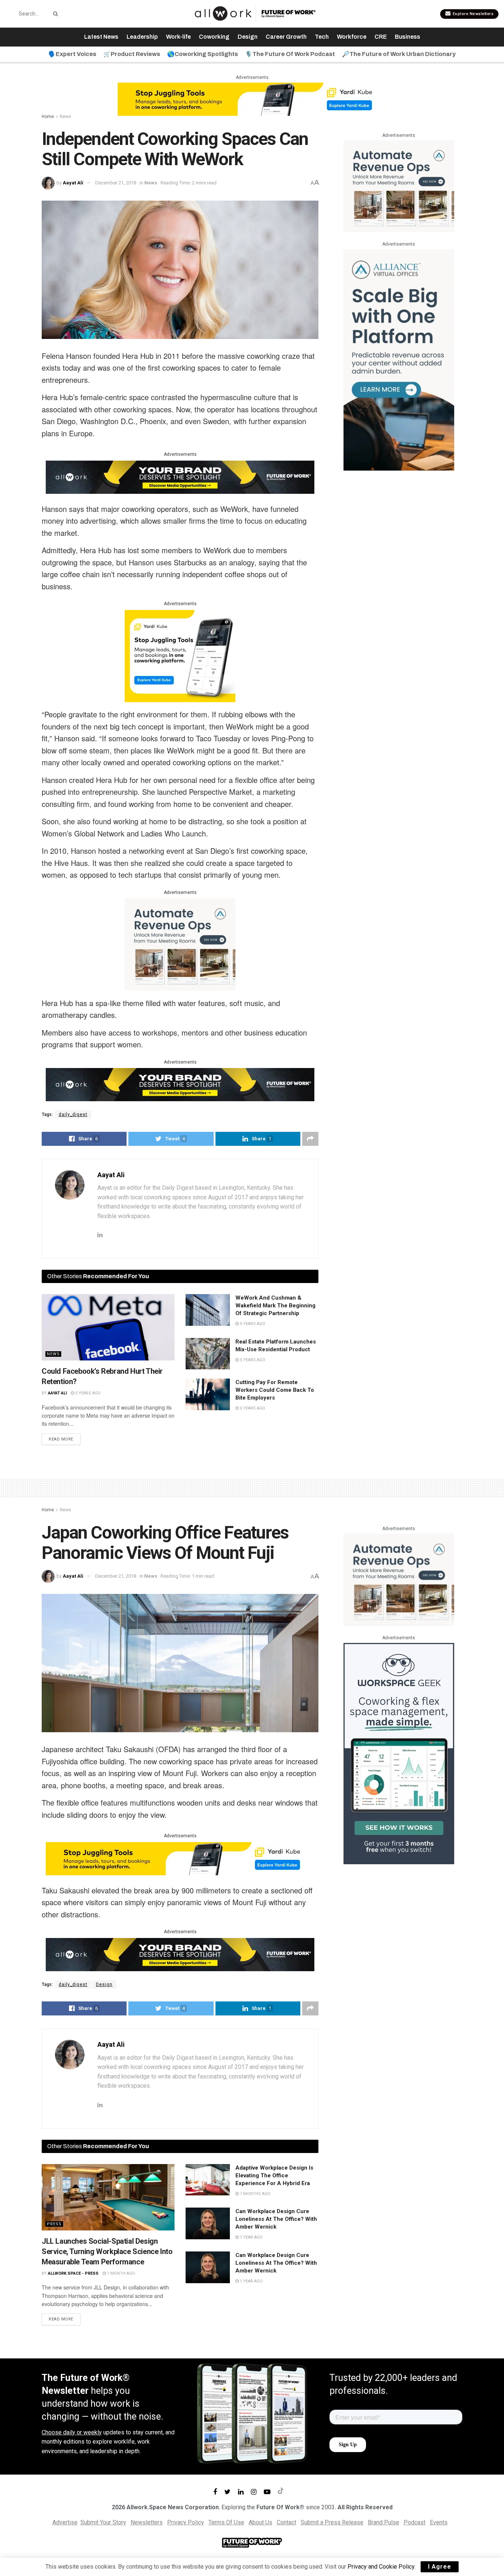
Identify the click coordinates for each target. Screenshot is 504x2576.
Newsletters (147, 2522)
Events (439, 2522)
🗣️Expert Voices (72, 54)
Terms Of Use (226, 2522)
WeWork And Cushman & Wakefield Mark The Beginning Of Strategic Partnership (275, 1306)
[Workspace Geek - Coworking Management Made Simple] (399, 1753)
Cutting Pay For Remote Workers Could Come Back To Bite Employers (275, 1390)
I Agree (440, 2567)
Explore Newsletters (472, 14)
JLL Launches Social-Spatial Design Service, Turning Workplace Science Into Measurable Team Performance (107, 2251)
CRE (381, 37)
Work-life (178, 37)
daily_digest (73, 1114)
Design (248, 37)
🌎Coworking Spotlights (203, 54)
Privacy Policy (186, 2522)
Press (54, 2224)
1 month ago (120, 2273)
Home (48, 117)
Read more (61, 1439)
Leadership (142, 37)
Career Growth (286, 37)
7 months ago (255, 2194)
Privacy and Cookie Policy (381, 2567)
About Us (260, 2522)
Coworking (214, 37)
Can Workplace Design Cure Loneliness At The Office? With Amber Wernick (276, 2219)
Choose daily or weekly (72, 2432)
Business (408, 37)
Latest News (101, 37)
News (65, 117)
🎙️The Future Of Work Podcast (290, 54)
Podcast (415, 2522)
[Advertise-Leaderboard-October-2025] (180, 476)
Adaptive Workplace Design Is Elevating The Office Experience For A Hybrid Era (274, 2175)
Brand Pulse (384, 2522)
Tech (322, 37)
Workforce (352, 37)
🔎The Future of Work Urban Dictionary (399, 54)
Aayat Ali (73, 183)
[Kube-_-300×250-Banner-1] (180, 655)
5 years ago (87, 1393)
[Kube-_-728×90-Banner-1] (252, 99)
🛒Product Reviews (132, 54)
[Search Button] (54, 14)
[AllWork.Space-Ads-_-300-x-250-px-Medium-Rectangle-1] (180, 944)
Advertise (65, 2522)
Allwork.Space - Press (73, 2273)
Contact (286, 2522)
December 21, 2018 (116, 183)
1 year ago (251, 2237)
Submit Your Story (103, 2522)
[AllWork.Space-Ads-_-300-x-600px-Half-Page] (399, 359)
